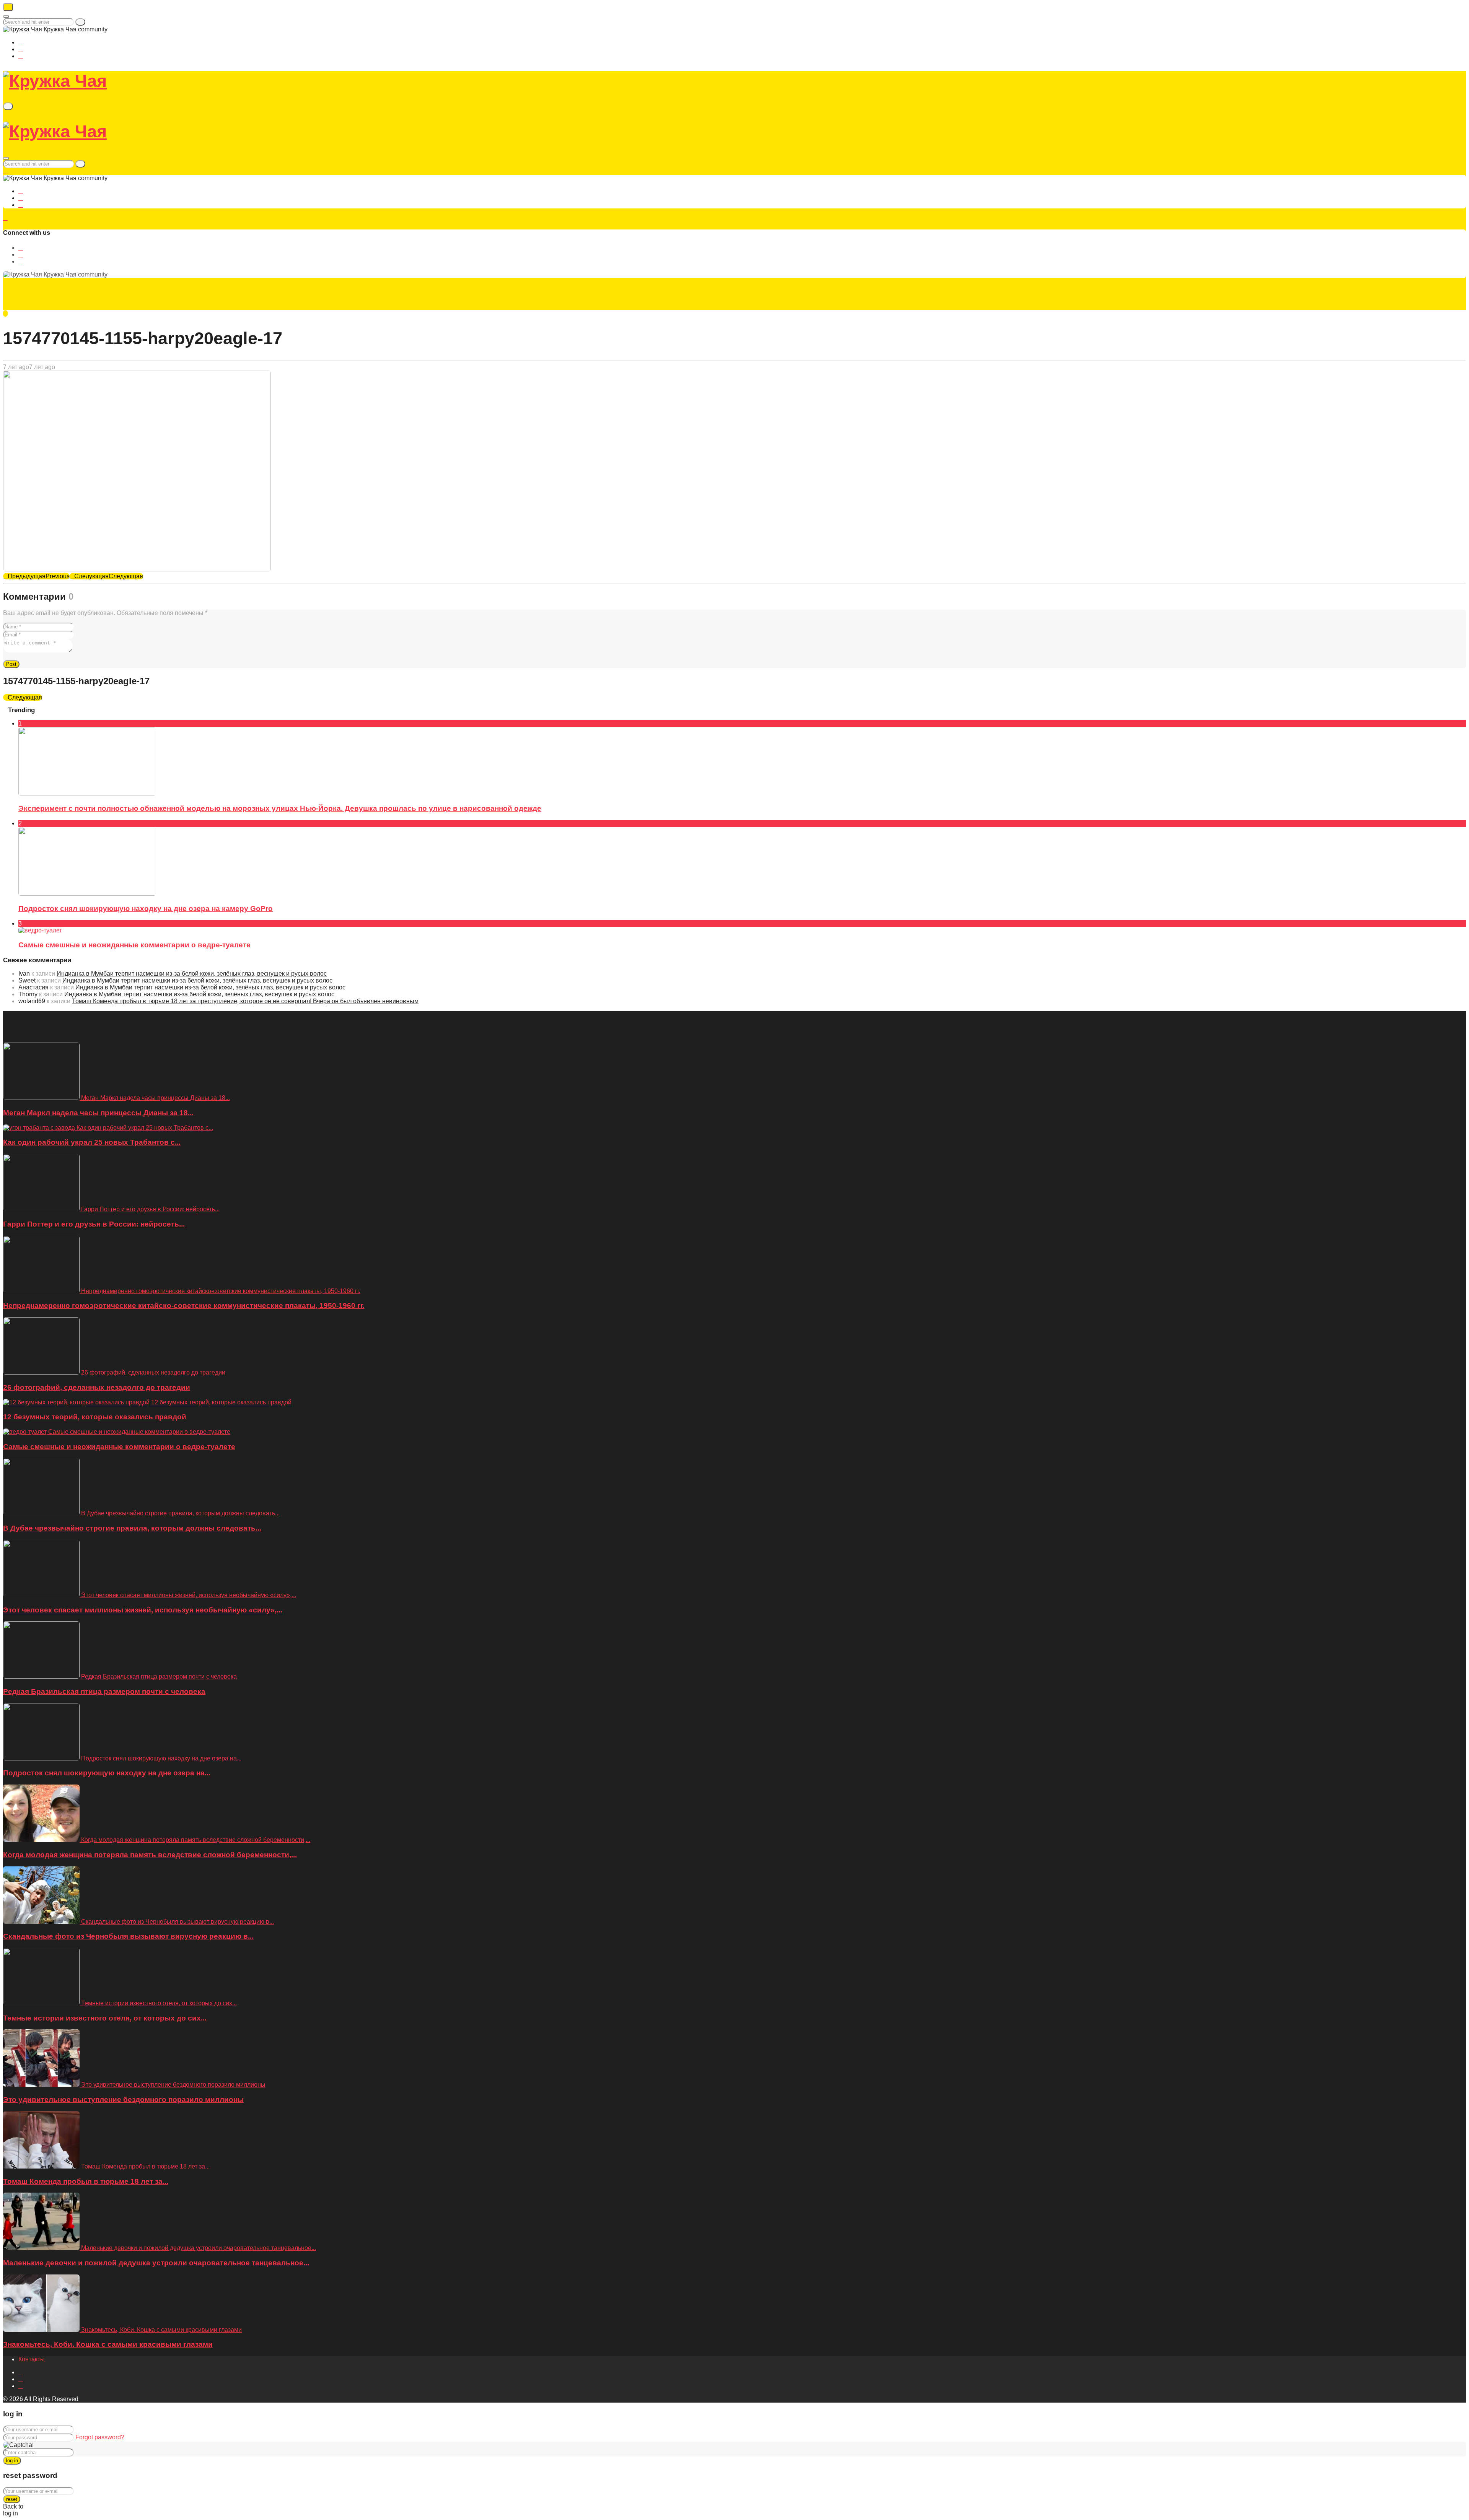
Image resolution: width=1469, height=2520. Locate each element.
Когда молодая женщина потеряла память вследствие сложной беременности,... (150, 1855)
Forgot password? (100, 2437)
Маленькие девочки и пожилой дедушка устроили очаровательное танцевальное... (156, 2263)
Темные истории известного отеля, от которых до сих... (105, 2018)
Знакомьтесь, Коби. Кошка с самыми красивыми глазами (108, 2344)
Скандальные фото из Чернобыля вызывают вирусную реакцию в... (128, 1936)
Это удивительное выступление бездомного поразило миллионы (123, 2099)
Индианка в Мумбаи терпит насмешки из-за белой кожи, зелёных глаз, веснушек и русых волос (192, 974)
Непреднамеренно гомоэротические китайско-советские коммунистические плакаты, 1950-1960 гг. (184, 1306)
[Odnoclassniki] (21, 49)
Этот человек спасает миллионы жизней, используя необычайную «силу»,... (143, 1610)
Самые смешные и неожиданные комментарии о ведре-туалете (134, 945)
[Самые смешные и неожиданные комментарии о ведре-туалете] (40, 930)
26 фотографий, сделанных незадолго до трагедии (97, 1387)
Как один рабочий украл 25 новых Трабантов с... (92, 1142)
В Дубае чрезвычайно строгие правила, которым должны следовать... (132, 1528)
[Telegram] (21, 56)
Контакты (32, 2359)
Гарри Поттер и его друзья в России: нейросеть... (94, 1224)
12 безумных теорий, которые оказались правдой (95, 1417)
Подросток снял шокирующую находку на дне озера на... (107, 1773)
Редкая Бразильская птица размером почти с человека (104, 1691)
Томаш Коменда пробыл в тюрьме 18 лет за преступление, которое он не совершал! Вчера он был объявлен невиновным (245, 1001)
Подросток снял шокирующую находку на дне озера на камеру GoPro (146, 909)
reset (12, 2499)
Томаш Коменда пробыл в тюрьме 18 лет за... (86, 2181)
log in (12, 2461)
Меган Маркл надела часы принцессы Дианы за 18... (98, 1113)
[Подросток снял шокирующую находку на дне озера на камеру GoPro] (87, 894)
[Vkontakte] (21, 42)
